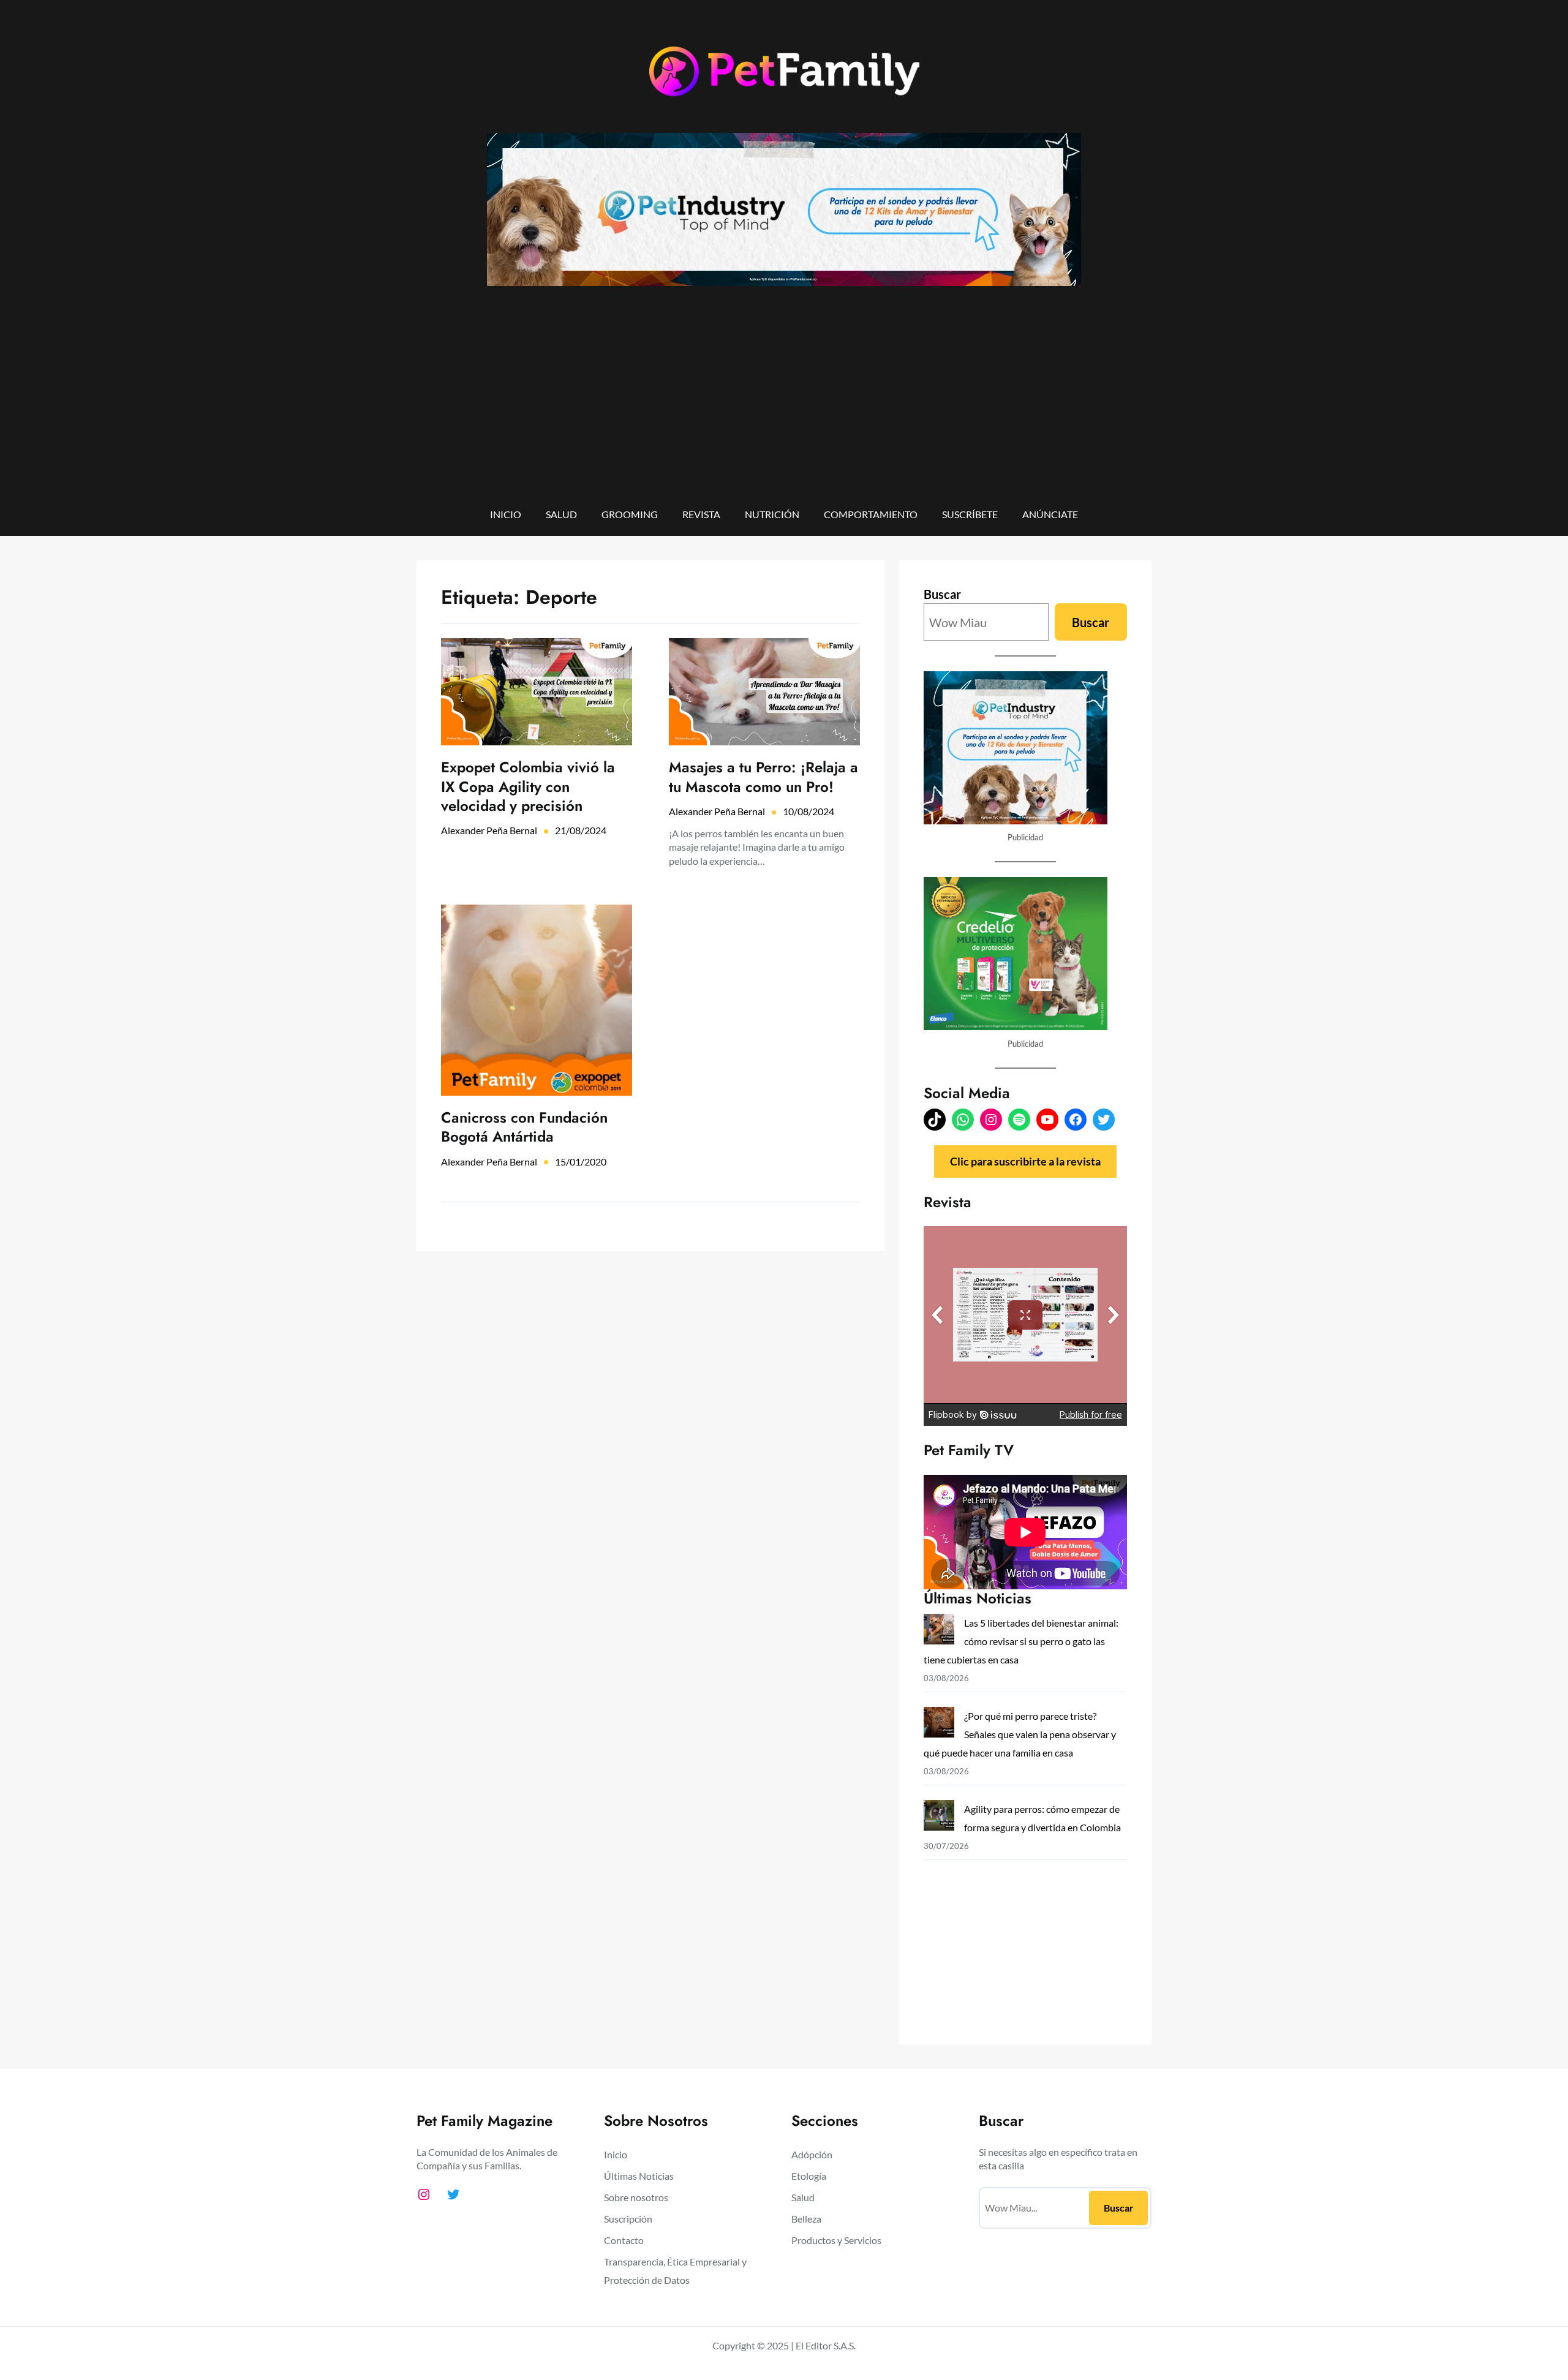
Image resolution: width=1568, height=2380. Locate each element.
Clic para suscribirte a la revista (1025, 1161)
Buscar (942, 594)
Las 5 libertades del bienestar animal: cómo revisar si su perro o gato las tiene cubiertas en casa (1021, 1641)
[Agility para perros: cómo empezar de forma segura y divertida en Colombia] (939, 1818)
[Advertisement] (784, 405)
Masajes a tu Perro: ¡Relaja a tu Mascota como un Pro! (763, 777)
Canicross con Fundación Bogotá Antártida (524, 1127)
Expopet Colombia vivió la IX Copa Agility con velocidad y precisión (528, 786)
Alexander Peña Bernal (489, 830)
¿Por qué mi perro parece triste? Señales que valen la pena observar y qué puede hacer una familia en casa (1020, 1734)
